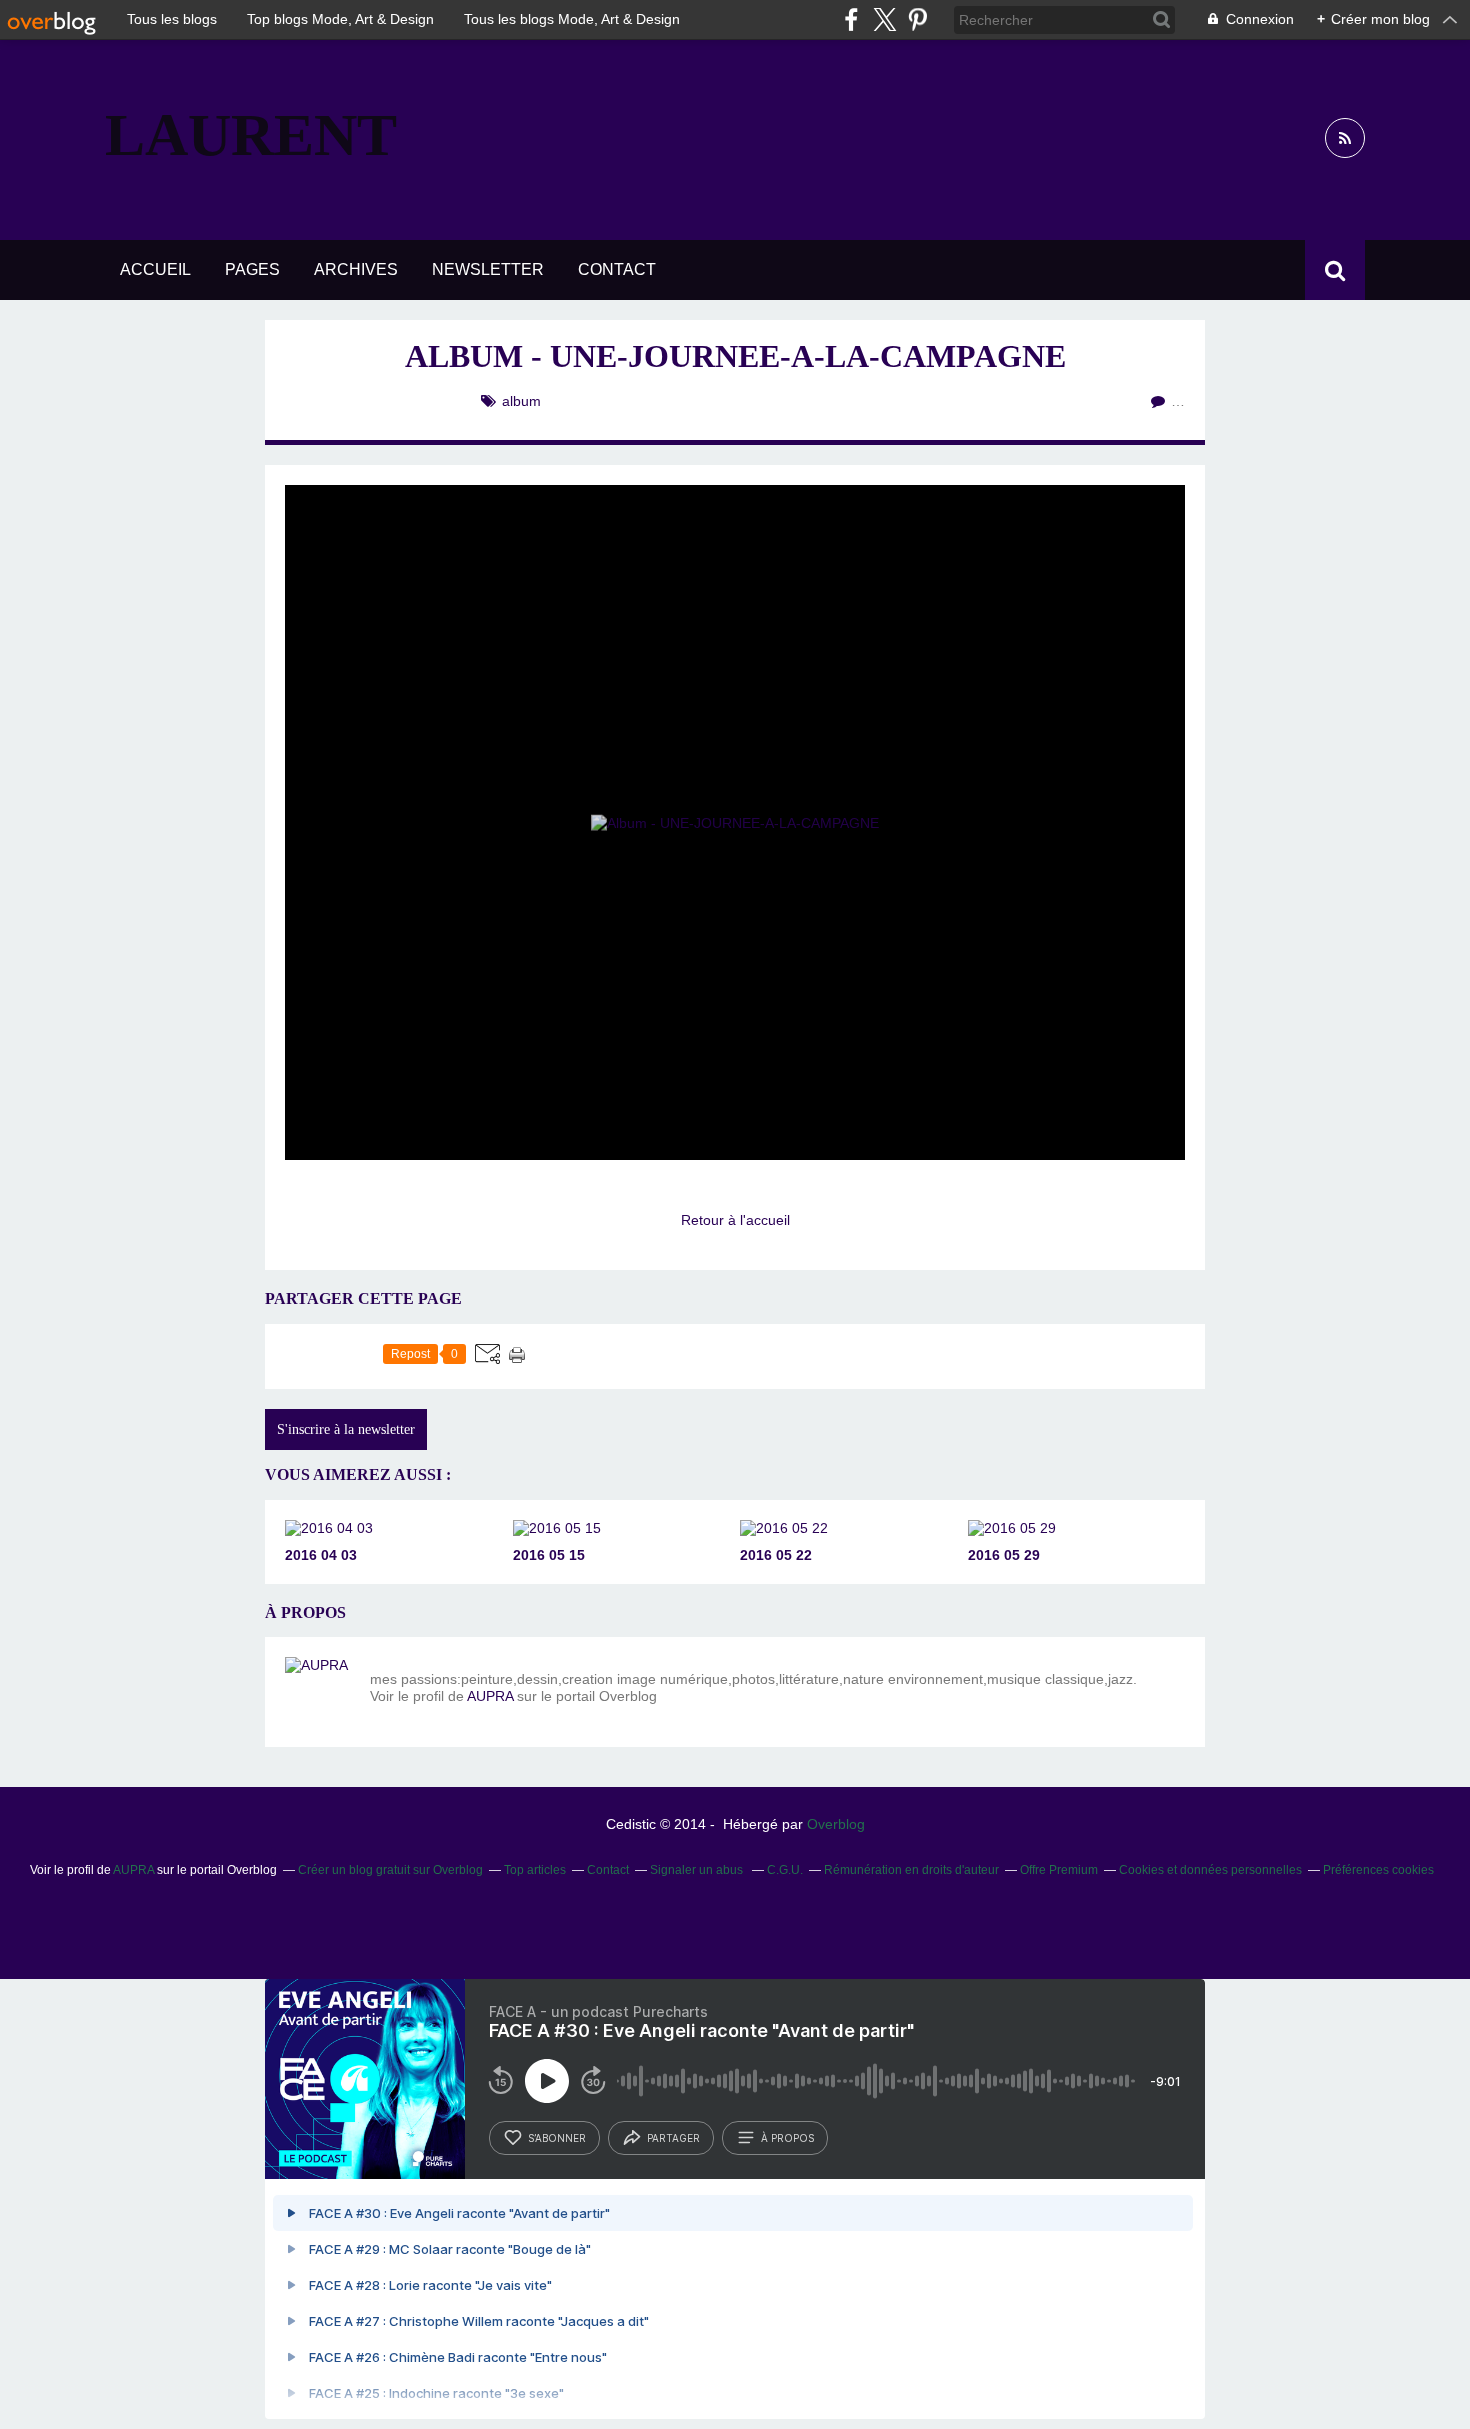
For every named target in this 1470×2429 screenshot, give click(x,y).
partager (673, 2138)
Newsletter (488, 269)
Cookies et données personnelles (1210, 1870)
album (521, 401)
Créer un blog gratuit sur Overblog (390, 1870)
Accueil (155, 269)
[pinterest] (917, 19)
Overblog (836, 1824)
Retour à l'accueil (735, 1220)
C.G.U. (785, 1870)
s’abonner (557, 2138)
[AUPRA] (320, 1692)
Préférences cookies (1378, 1870)
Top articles (535, 1870)
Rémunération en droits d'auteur (911, 1870)
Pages (252, 269)
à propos (787, 2138)
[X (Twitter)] (884, 19)
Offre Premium (1059, 1870)
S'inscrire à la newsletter (346, 1429)
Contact (617, 269)
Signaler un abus (698, 1870)
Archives (356, 269)
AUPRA (490, 1696)
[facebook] (851, 19)
